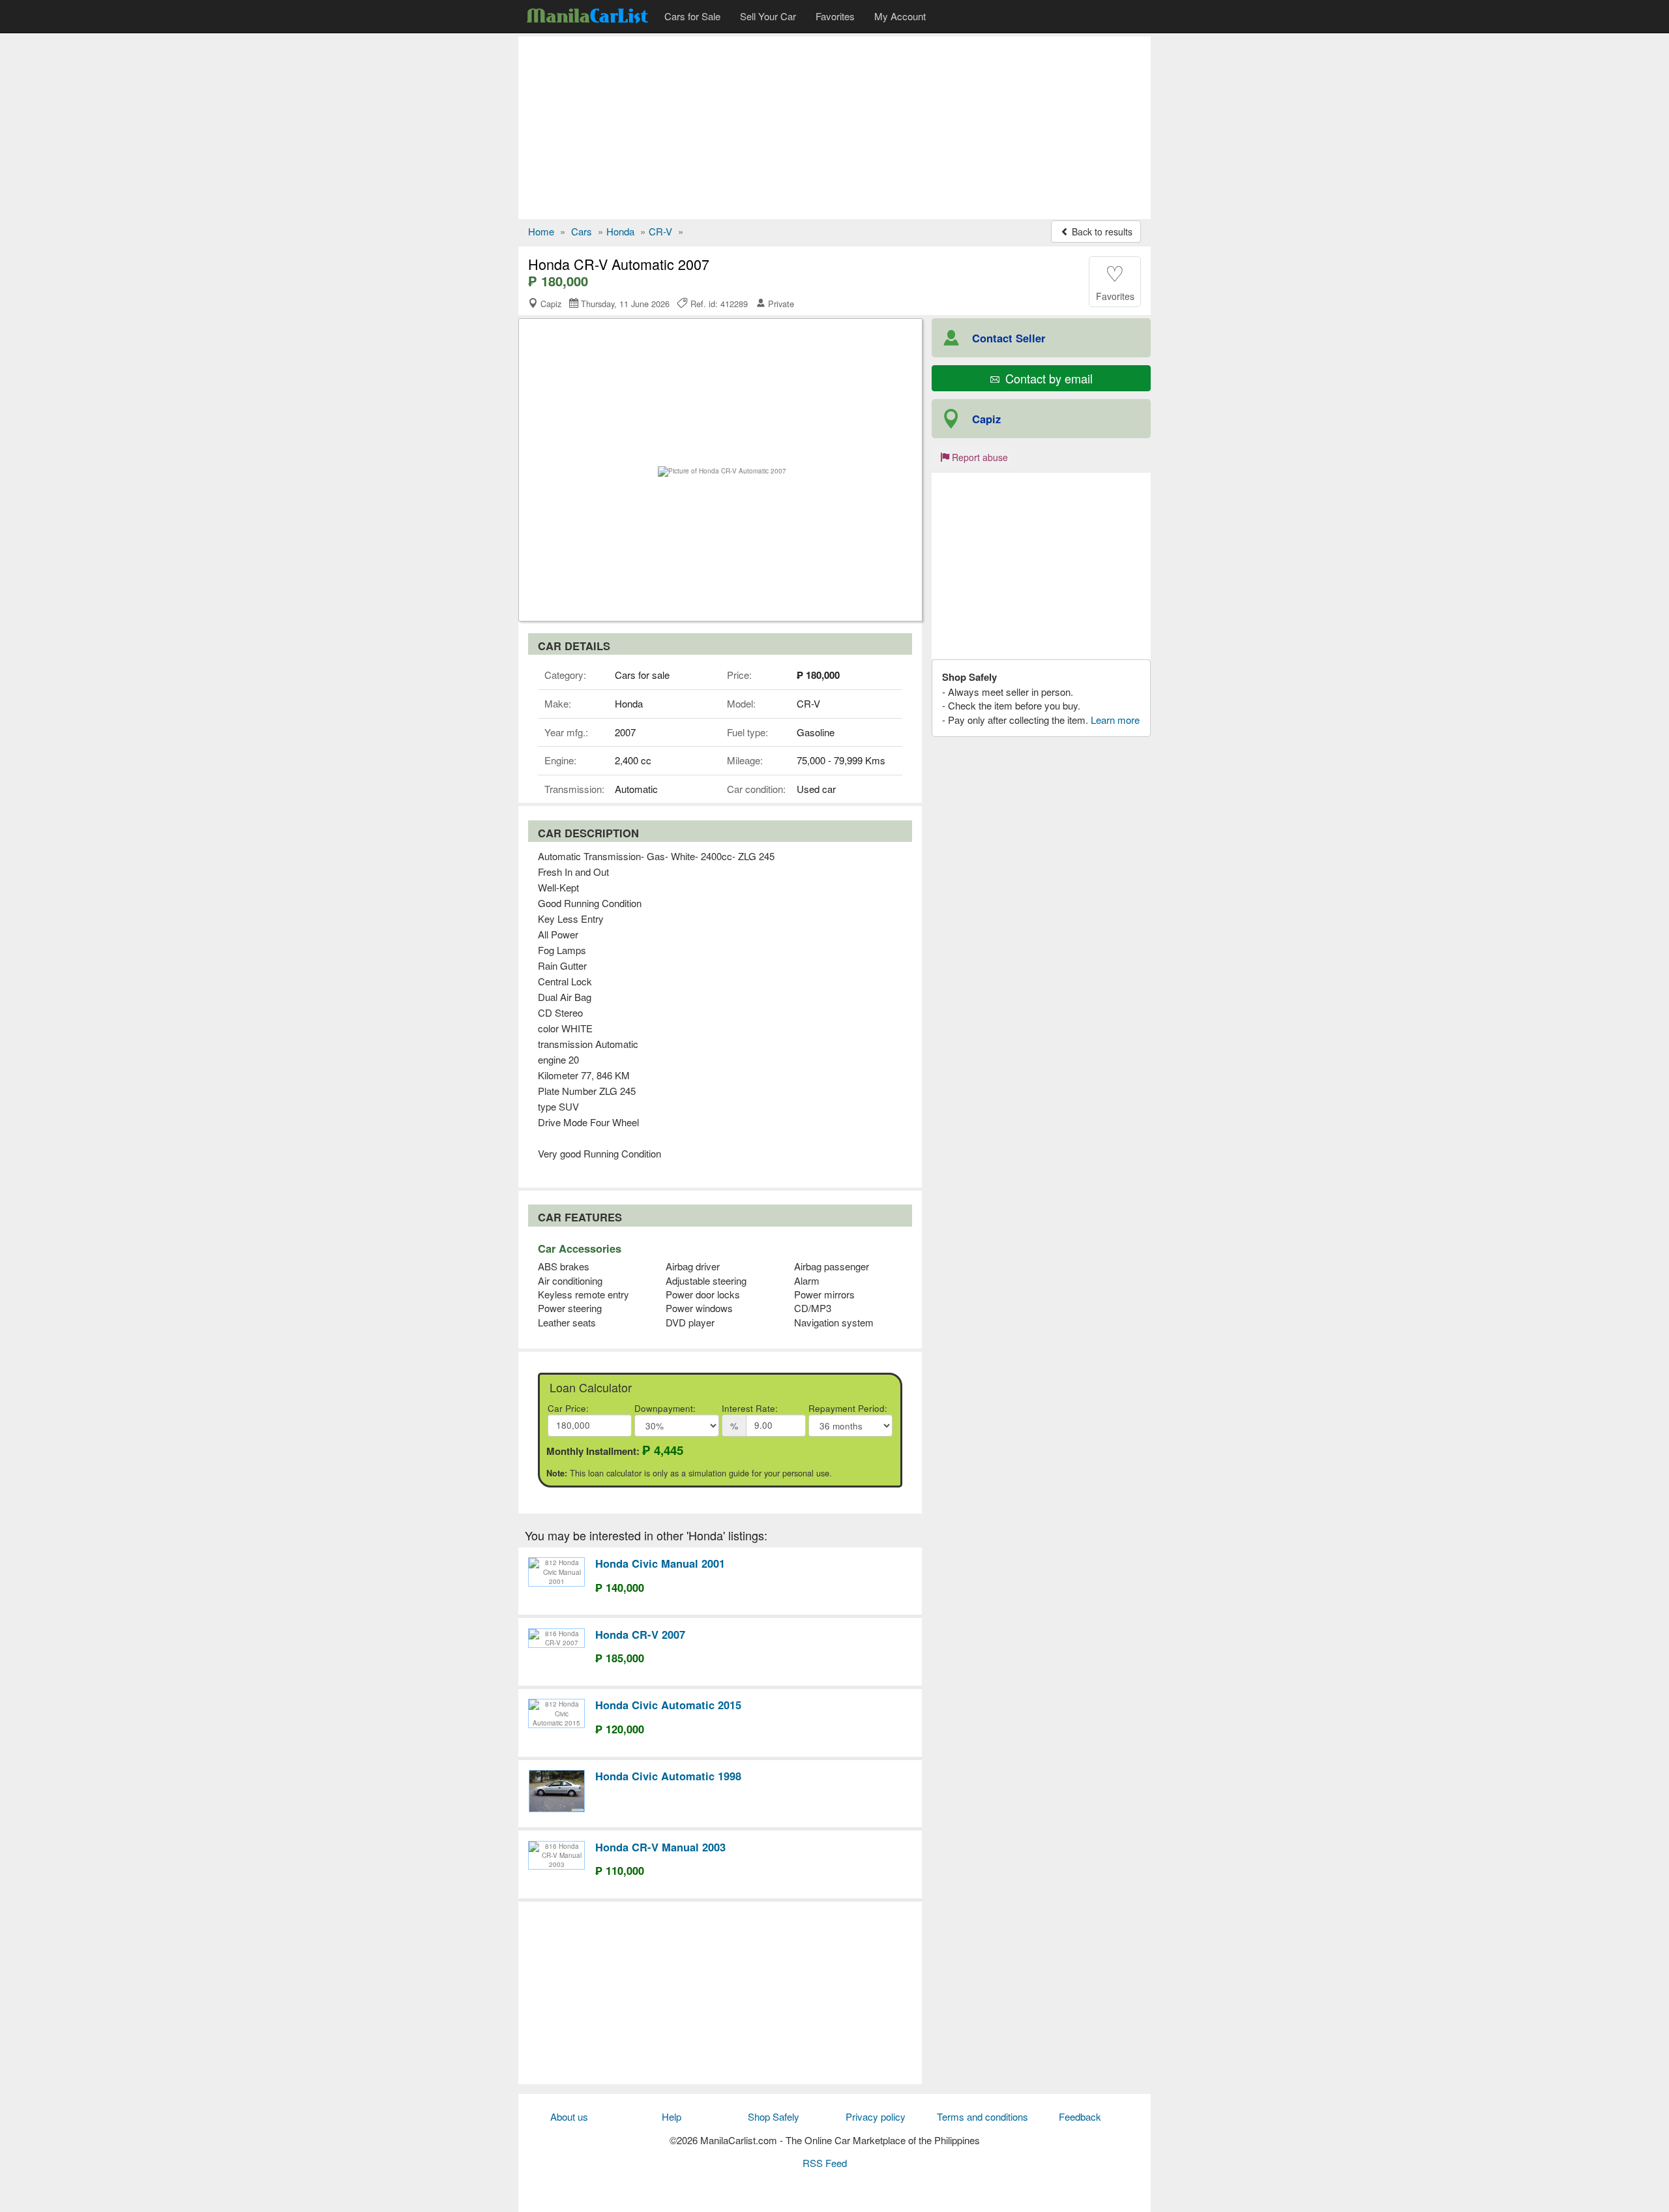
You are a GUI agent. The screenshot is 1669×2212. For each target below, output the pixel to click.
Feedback (1080, 2116)
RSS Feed (825, 2163)
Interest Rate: (750, 1408)
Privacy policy (876, 2116)
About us (569, 2116)
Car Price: (568, 1408)
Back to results (1101, 232)
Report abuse (979, 457)
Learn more (1115, 720)
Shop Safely (774, 2116)
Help (672, 2116)
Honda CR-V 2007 (640, 1634)
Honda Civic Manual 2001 (660, 1563)
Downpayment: (665, 1408)
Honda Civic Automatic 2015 (668, 1705)
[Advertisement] (834, 128)
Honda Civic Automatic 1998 (668, 1776)
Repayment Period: (848, 1408)
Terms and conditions (982, 2116)
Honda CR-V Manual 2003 (660, 1847)
